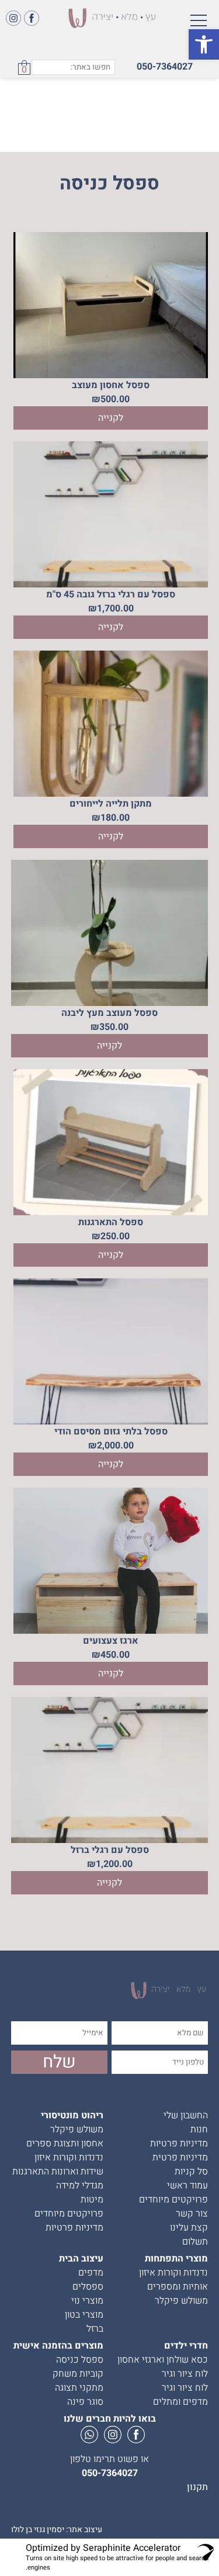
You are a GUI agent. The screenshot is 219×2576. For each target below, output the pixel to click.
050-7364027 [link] (165, 67)
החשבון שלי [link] (186, 2115)
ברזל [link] (95, 2329)
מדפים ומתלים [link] (180, 2402)
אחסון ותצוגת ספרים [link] (65, 2143)
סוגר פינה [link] (85, 2402)
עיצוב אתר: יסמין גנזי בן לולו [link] (57, 2530)
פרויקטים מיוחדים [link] (173, 2200)
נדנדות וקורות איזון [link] (69, 2157)
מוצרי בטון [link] (84, 2315)
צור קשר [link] (192, 2214)
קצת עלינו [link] (189, 2228)
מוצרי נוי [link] (87, 2301)
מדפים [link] (91, 2273)
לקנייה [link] (111, 418)
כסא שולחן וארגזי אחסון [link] (163, 2360)
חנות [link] (199, 2129)
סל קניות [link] (191, 2172)
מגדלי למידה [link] (80, 2186)
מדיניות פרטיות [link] (179, 2143)
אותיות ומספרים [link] (178, 2287)
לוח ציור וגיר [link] (185, 2374)
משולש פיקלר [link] (77, 2129)
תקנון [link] (197, 2487)
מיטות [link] (92, 2200)
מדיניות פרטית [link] (180, 2157)
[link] (204, 44)
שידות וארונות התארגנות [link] (58, 2172)
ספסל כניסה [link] (80, 2360)
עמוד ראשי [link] (187, 2186)
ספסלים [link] (88, 2287)
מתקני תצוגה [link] (79, 2388)
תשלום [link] (195, 2242)
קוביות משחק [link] (78, 2374)
